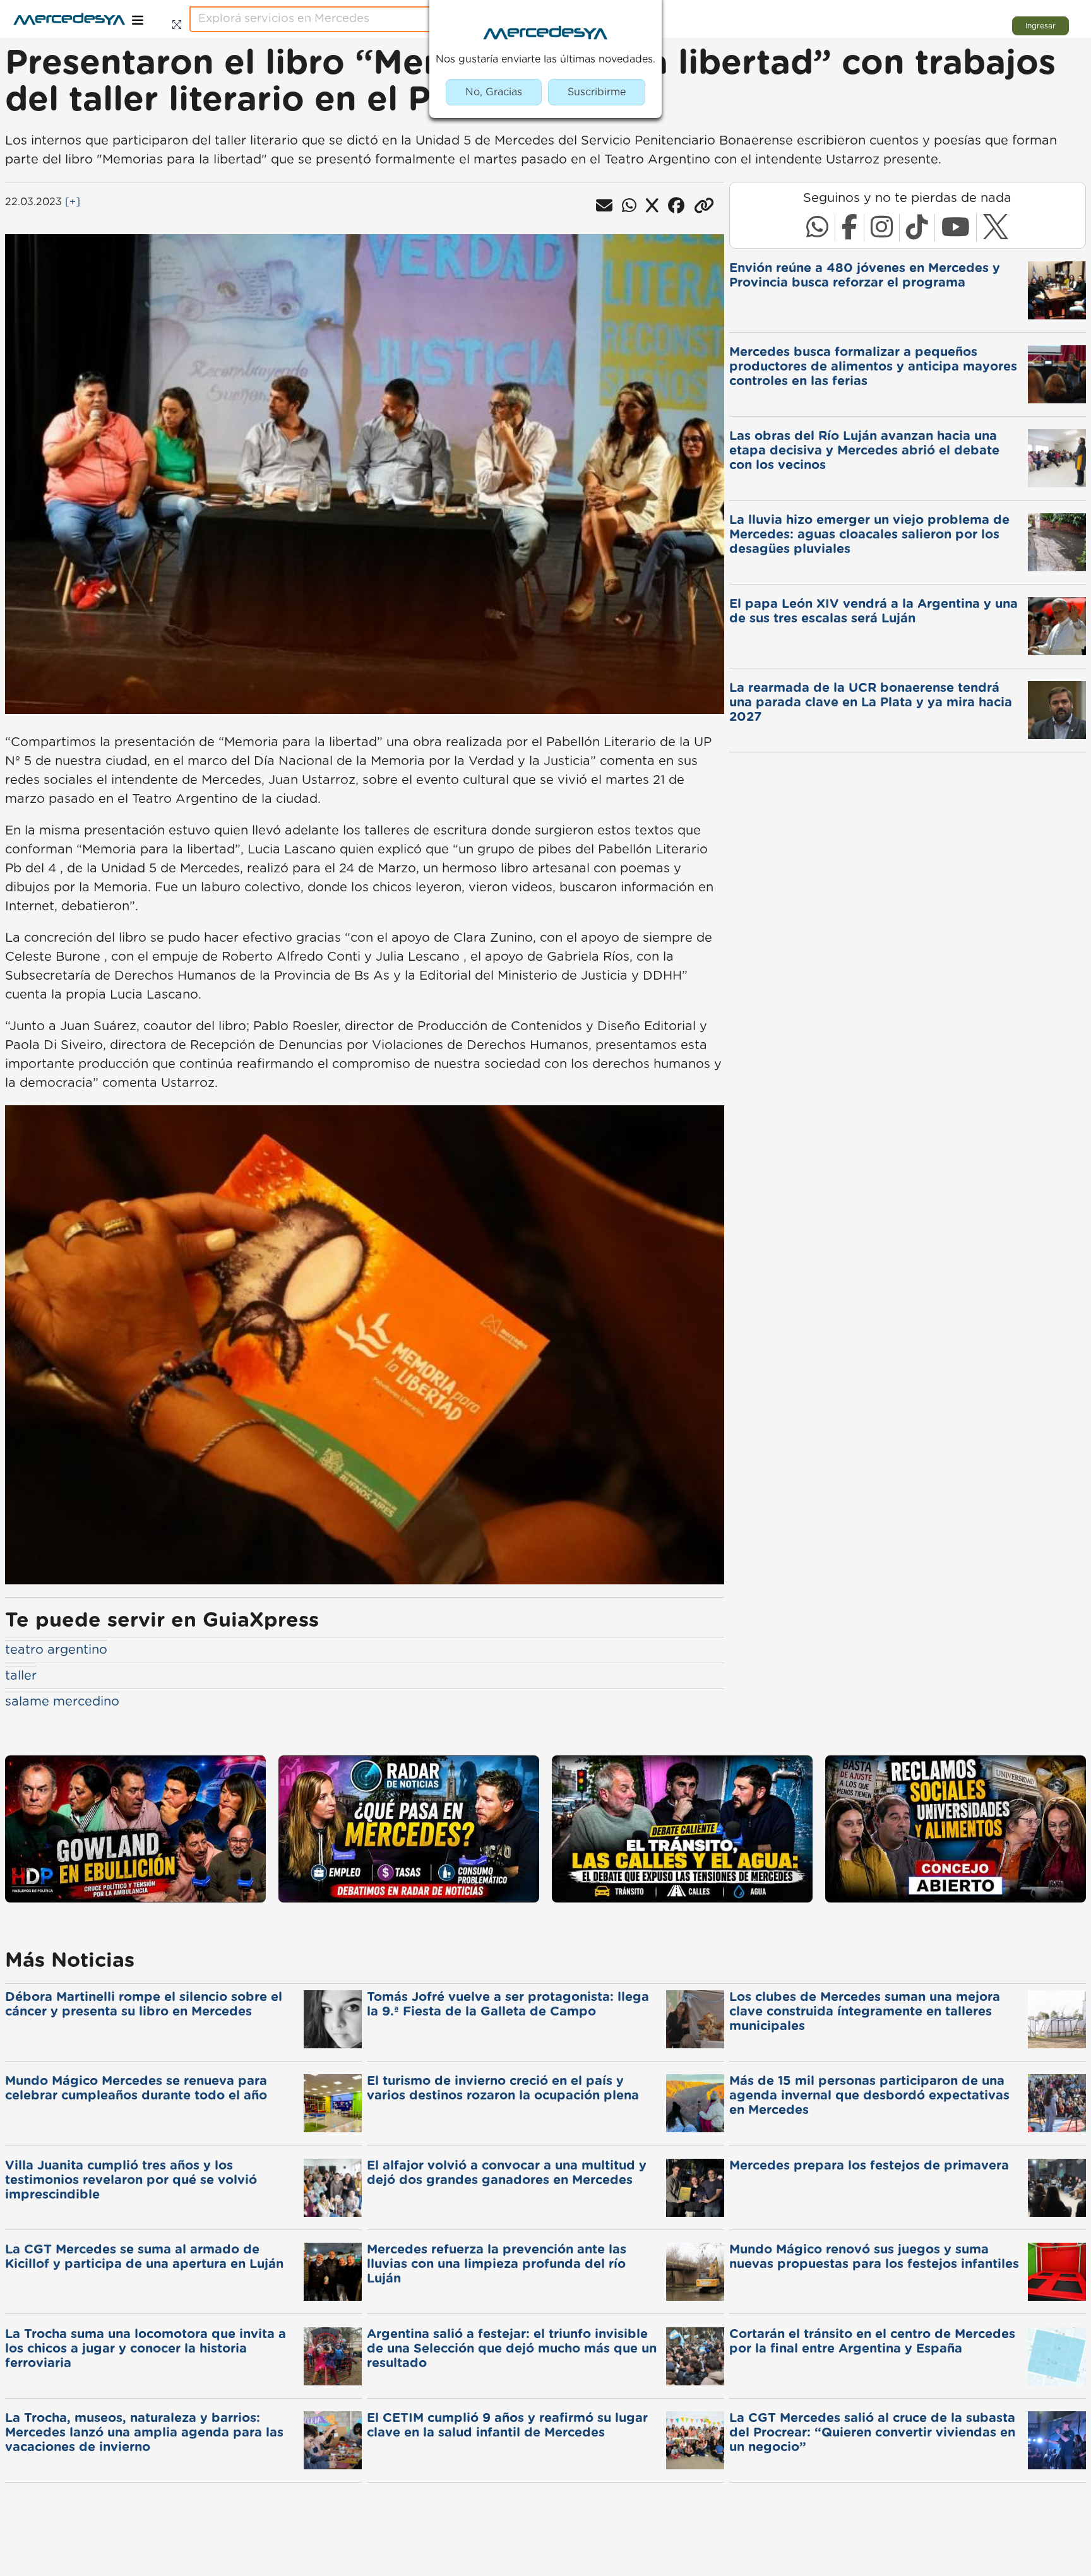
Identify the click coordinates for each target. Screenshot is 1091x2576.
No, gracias (494, 92)
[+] (73, 202)
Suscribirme (597, 92)
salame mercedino (62, 1702)
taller (21, 1676)
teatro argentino (56, 1650)
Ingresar (1040, 26)
